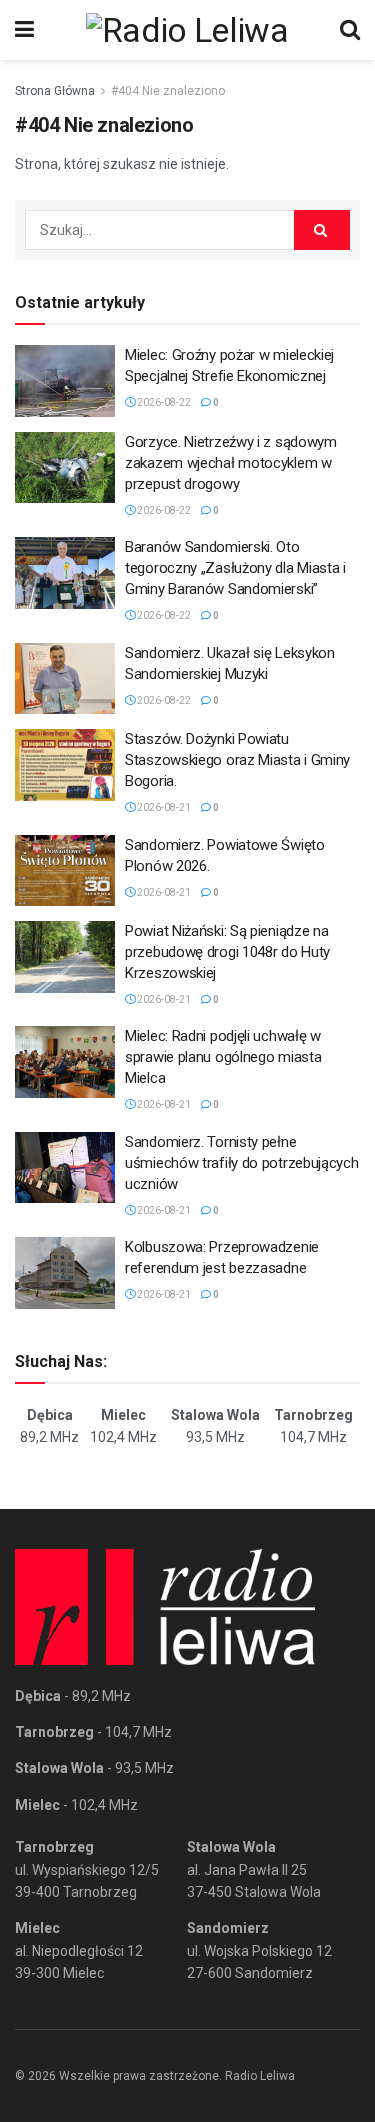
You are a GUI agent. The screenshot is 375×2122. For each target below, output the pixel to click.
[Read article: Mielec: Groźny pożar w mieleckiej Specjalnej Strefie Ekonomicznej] (65, 381)
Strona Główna (55, 91)
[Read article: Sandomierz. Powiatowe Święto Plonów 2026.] (65, 871)
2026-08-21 (163, 807)
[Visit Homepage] (187, 30)
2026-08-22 (163, 402)
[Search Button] (350, 30)
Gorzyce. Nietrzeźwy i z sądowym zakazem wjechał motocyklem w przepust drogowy (231, 463)
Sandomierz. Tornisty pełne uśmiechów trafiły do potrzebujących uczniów (242, 1163)
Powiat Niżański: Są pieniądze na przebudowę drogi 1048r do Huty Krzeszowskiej (227, 952)
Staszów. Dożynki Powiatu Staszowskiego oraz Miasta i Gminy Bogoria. (237, 760)
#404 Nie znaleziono (168, 91)
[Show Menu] (24, 30)
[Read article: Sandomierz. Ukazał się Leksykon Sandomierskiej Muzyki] (65, 679)
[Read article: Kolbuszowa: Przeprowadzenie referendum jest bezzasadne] (65, 1273)
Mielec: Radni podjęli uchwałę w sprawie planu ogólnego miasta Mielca (223, 1057)
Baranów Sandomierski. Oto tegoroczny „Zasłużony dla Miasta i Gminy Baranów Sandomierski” (235, 568)
